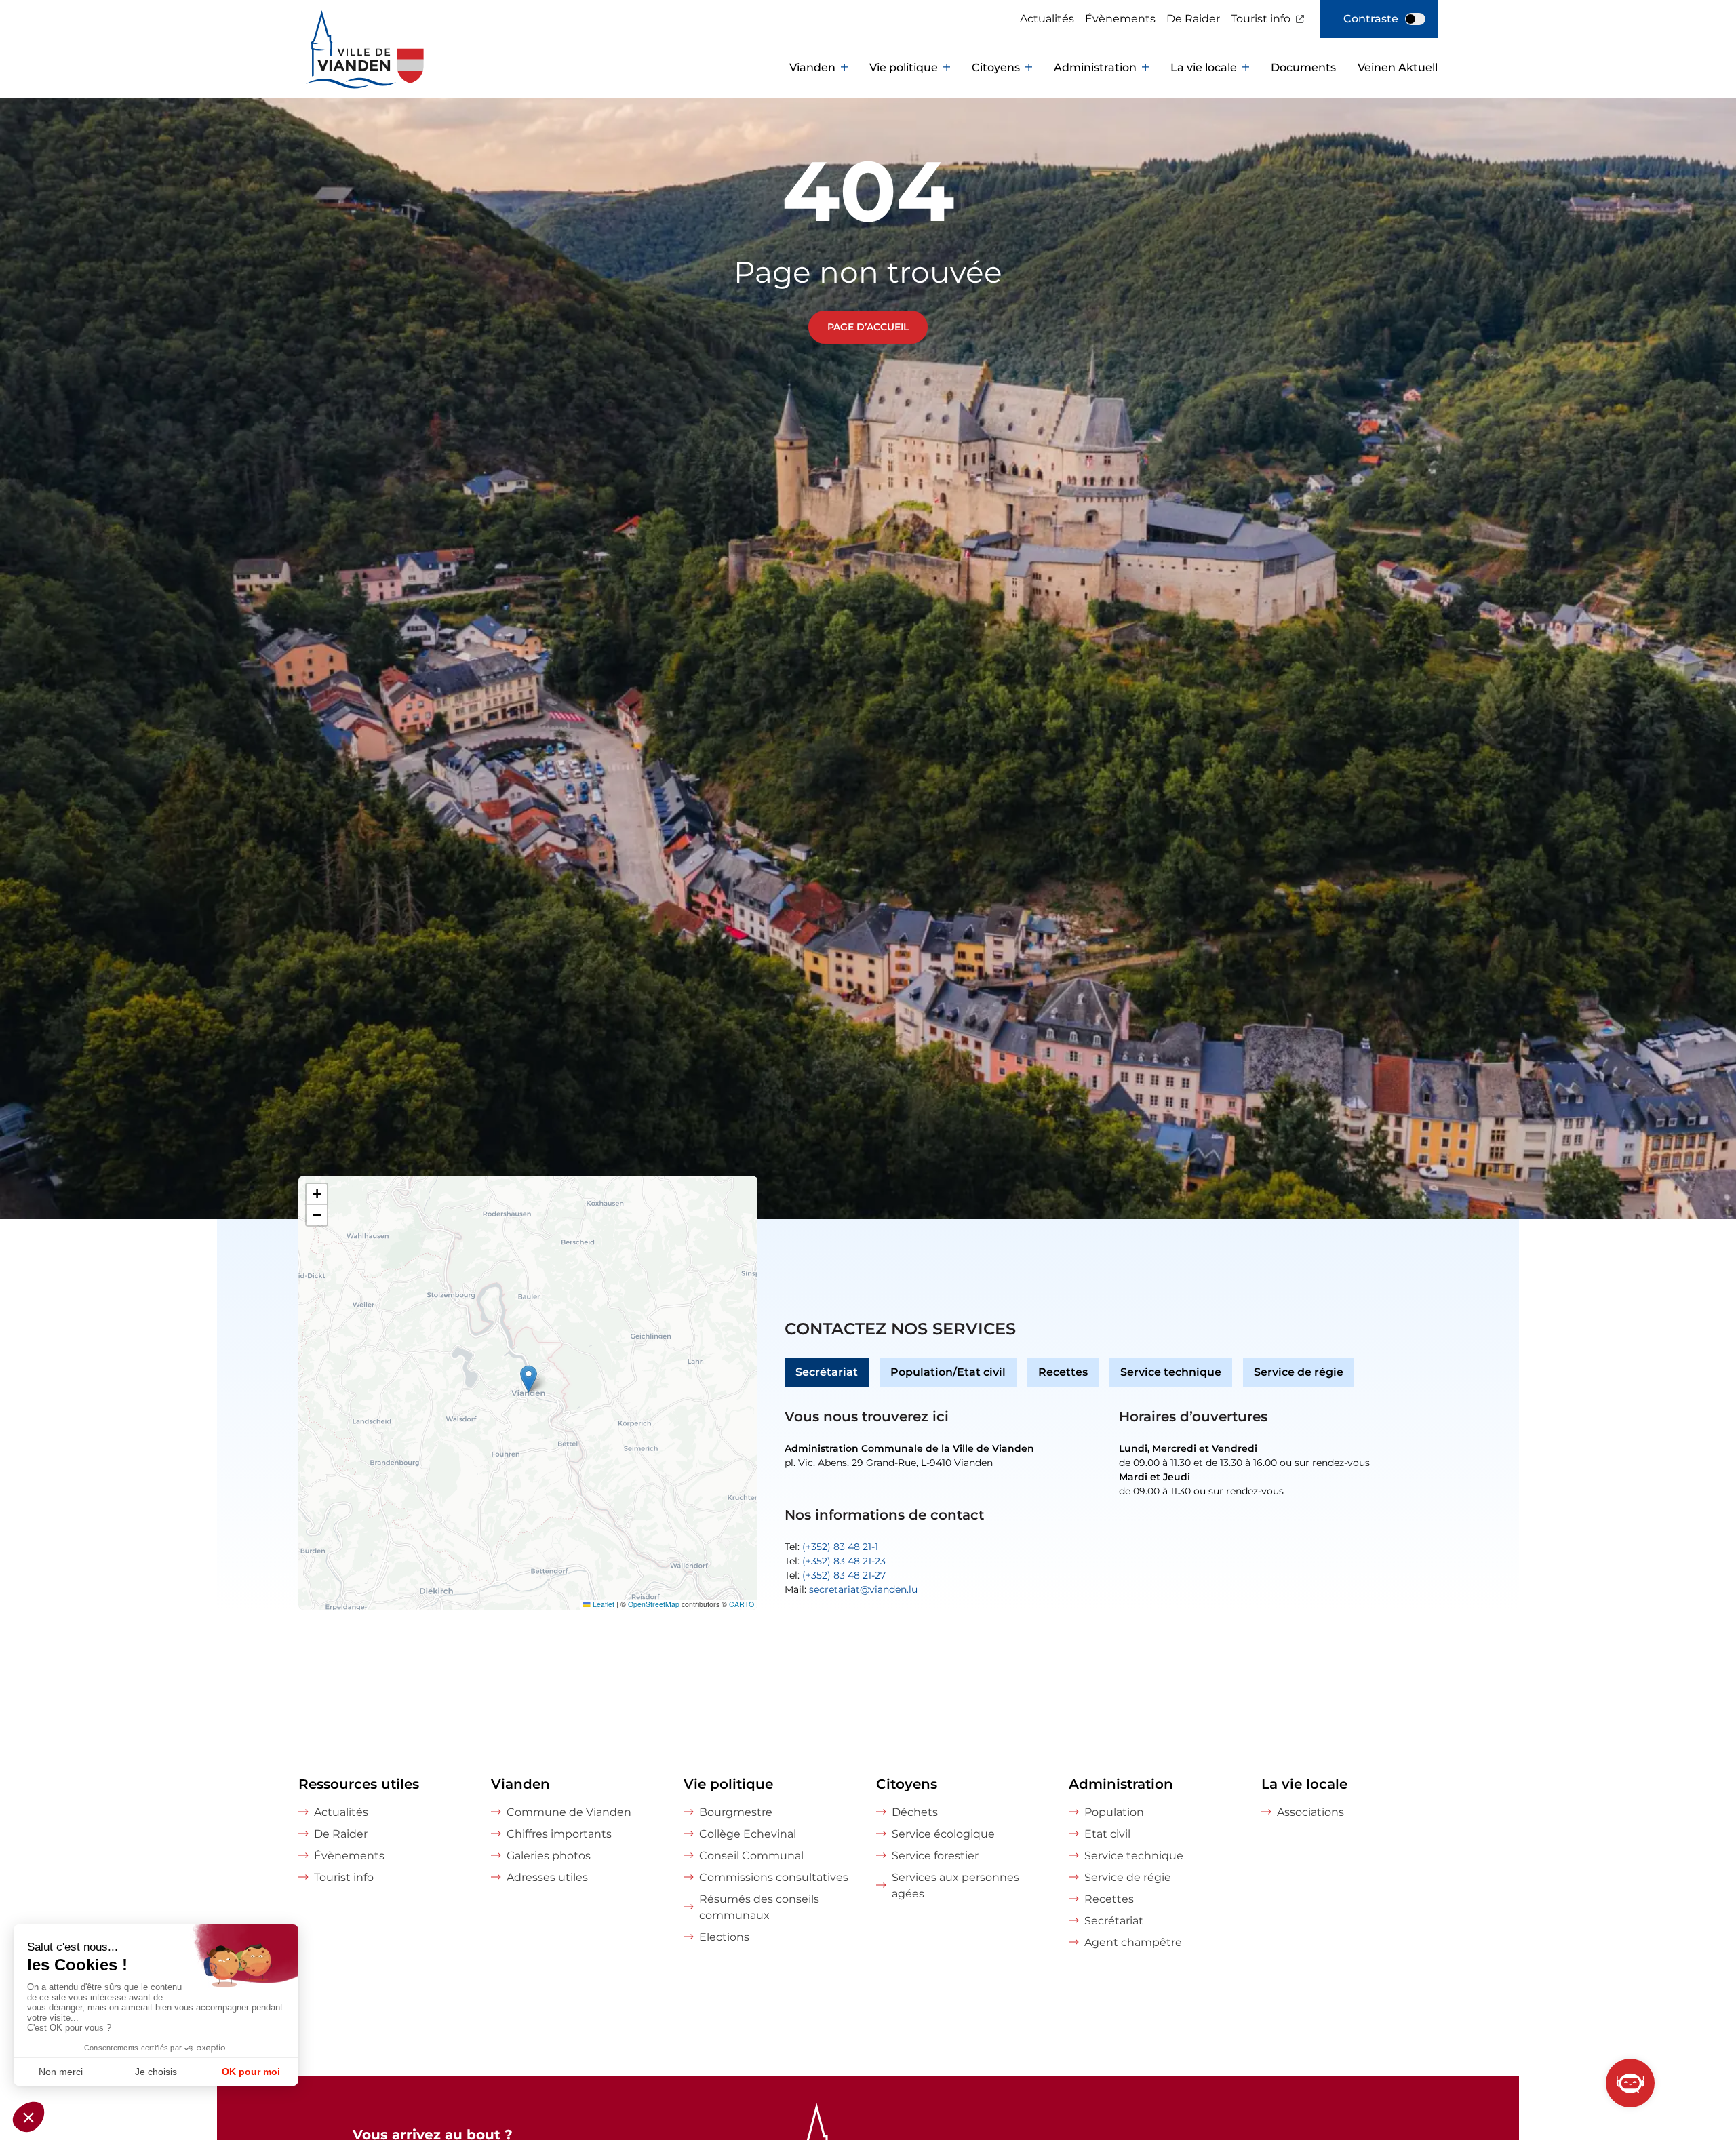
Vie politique (904, 67)
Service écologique (943, 1834)
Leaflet (603, 1604)
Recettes (1063, 1372)
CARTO (742, 1604)
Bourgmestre (736, 1812)
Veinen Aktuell (1398, 67)
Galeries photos (549, 1856)
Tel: (831, 1547)
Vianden (812, 67)
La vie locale (1204, 67)
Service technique (1171, 1372)
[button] (529, 1379)
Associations (1310, 1812)
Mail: (851, 1589)
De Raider (1193, 19)
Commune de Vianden (569, 1812)
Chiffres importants (559, 1834)
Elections (724, 1937)
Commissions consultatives (774, 1877)
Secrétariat (827, 1372)
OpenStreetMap (654, 1604)
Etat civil (1107, 1834)
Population (1114, 1812)
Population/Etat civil (948, 1372)
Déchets (915, 1812)
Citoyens (996, 67)
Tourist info (1261, 19)
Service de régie (1299, 1372)
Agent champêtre (1133, 1942)
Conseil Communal (751, 1856)
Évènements (1120, 19)
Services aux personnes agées (955, 1885)
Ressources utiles (359, 1784)
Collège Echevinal (748, 1834)
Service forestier (935, 1856)
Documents (1303, 67)
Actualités (1047, 19)
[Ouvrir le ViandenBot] (1630, 2083)
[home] (339, 68)
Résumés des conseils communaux (759, 1907)
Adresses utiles (547, 1877)
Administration (1095, 67)
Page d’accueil (868, 327)
